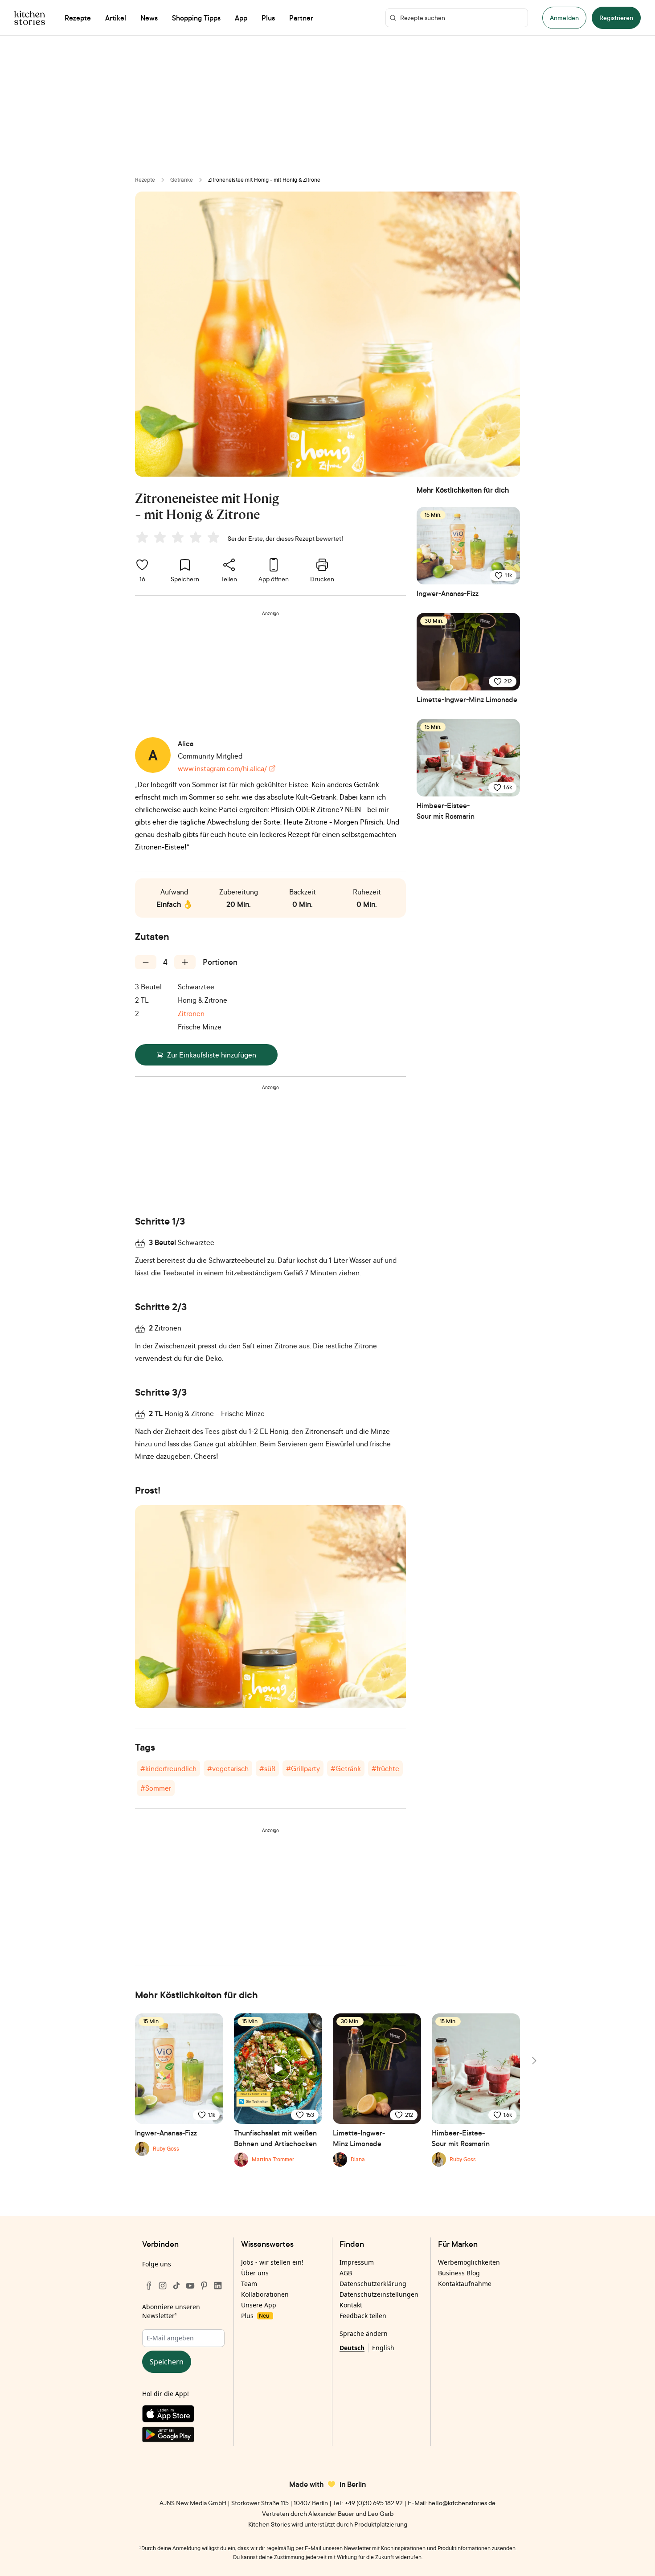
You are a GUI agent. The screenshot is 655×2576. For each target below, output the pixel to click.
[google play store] (183, 2436)
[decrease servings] (146, 962)
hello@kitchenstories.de (462, 2503)
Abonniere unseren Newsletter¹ (171, 2311)
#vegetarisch (228, 1768)
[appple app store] (183, 2416)
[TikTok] (176, 2286)
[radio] (142, 537)
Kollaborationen (265, 2294)
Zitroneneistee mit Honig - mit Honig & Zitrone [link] (264, 180)
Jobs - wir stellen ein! (272, 2262)
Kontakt (351, 2305)
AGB (346, 2273)
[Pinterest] (204, 2286)
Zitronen (191, 1013)
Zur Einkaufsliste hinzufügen (212, 1055)
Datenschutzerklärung (373, 2284)
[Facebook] (149, 2286)
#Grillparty (303, 1768)
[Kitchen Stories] (30, 18)
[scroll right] (533, 2061)
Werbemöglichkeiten (469, 2262)
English (383, 2348)
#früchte (385, 1768)
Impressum (357, 2262)
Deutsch (352, 2348)
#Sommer (156, 1788)
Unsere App (259, 2305)
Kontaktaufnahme (465, 2284)
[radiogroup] (180, 539)
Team (249, 2284)
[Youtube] (190, 2286)
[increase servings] (185, 962)
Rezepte (145, 180)
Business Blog (459, 2273)
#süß (267, 1768)
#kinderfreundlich (168, 1768)
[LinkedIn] (218, 2286)
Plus (255, 2316)
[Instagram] (163, 2286)
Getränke (182, 180)
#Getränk (346, 1768)
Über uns (255, 2273)
